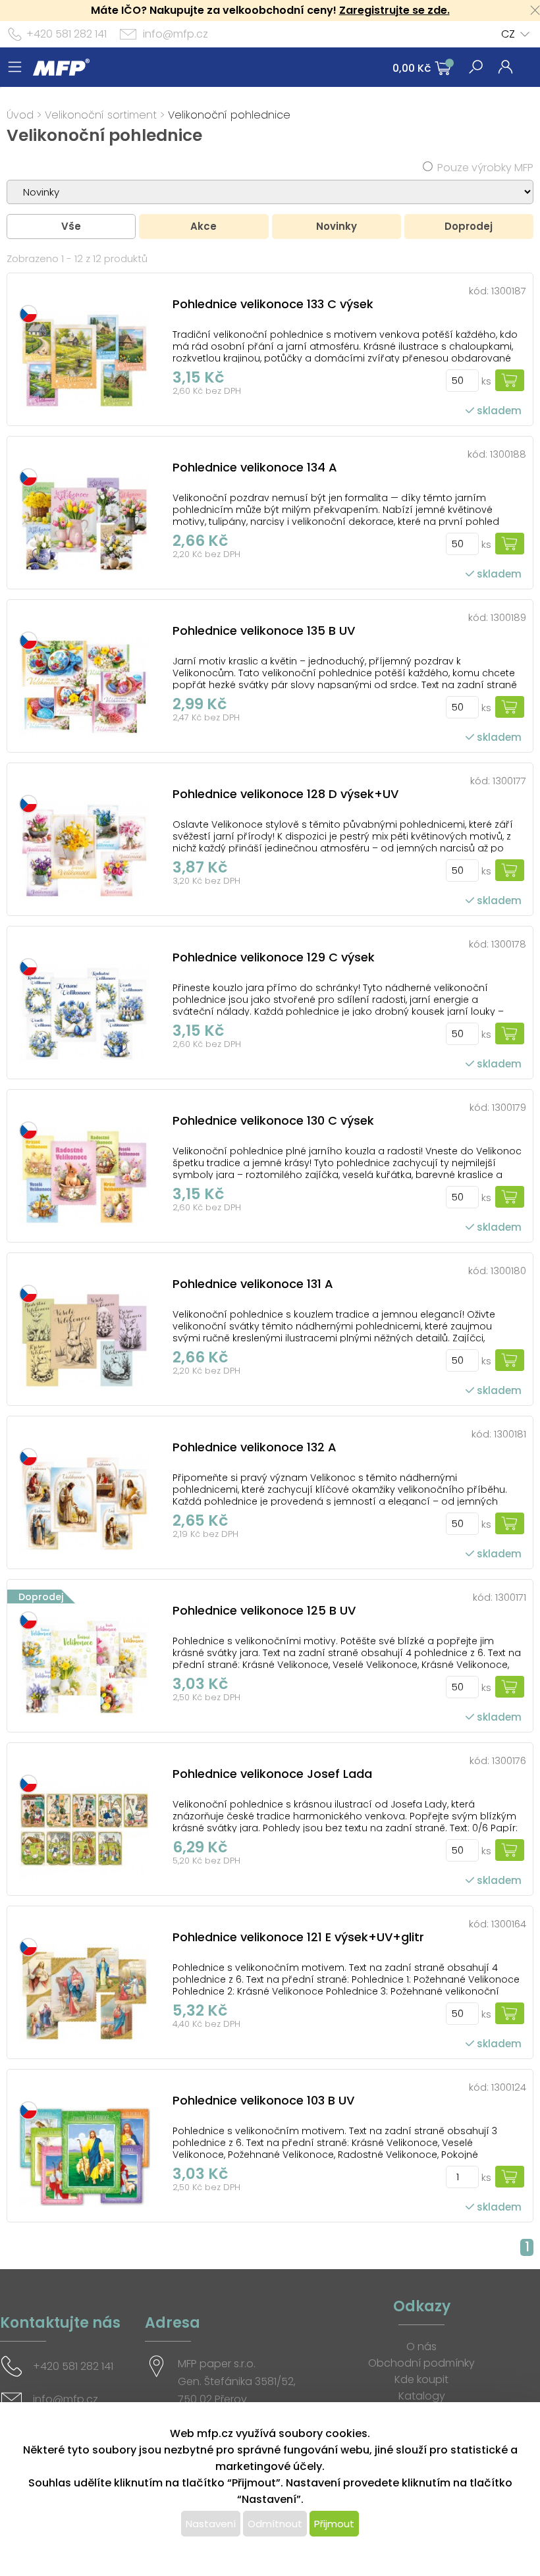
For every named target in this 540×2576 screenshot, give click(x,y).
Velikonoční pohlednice (229, 115)
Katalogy (422, 2396)
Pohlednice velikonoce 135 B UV (264, 631)
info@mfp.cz (175, 34)
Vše (71, 226)
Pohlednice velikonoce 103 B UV (263, 2100)
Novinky (337, 226)
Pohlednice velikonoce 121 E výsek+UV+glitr (298, 1937)
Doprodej (469, 226)
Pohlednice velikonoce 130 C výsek (273, 1120)
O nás (421, 2347)
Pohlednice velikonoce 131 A (253, 1284)
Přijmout (334, 2524)
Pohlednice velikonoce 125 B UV (264, 1610)
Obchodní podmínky (421, 2363)
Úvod (20, 115)
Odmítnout (275, 2524)
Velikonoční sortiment (101, 115)
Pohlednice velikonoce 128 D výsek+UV (285, 794)
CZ (508, 34)
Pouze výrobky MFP (485, 168)
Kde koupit (421, 2379)
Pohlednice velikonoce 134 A (255, 467)
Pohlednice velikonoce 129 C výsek (274, 957)
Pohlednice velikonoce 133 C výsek (273, 304)
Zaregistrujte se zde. (394, 10)
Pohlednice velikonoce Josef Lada (272, 1774)
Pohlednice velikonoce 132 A (255, 1447)
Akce (203, 226)
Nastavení (211, 2524)
